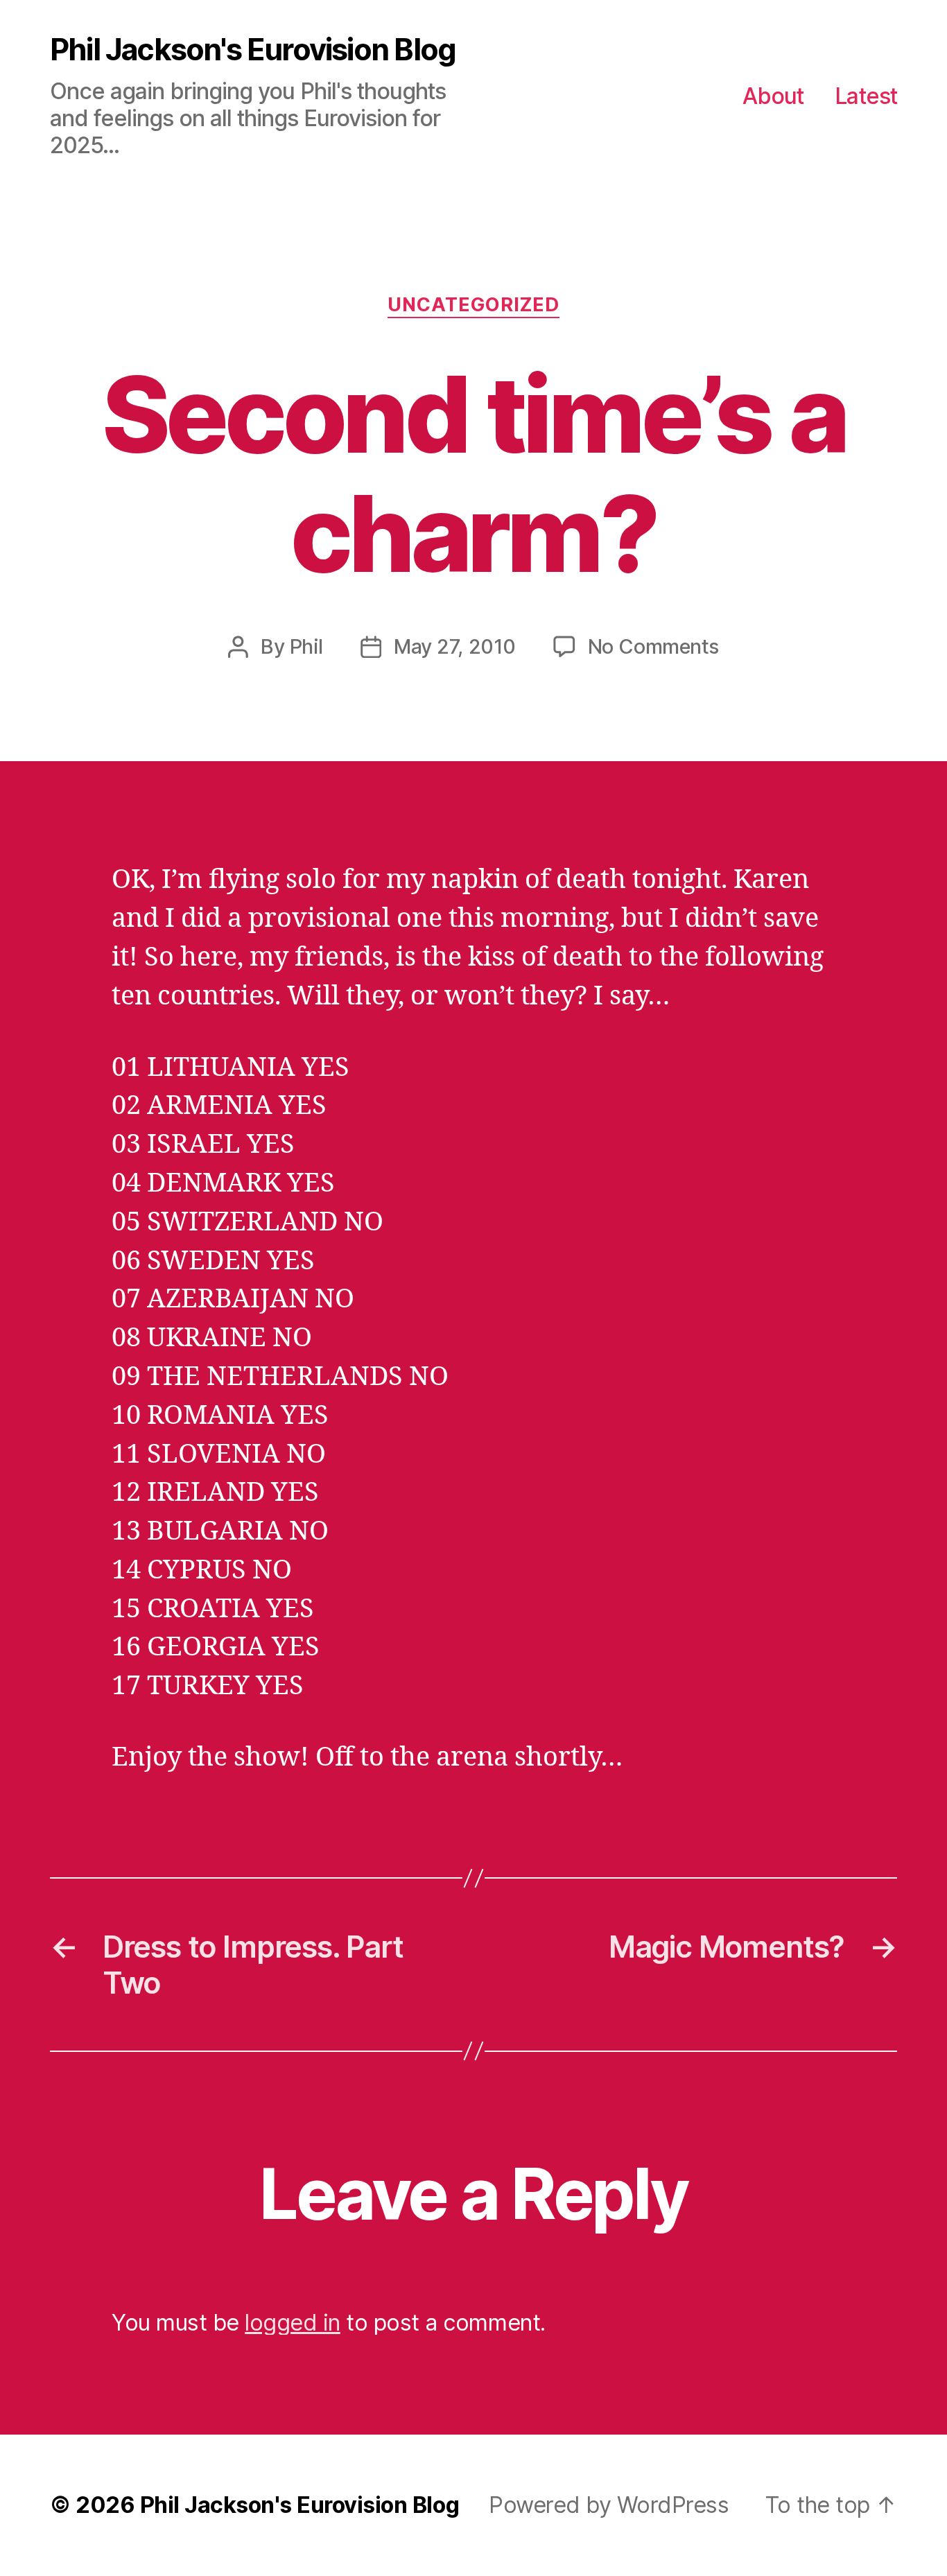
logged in (293, 2323)
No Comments (653, 646)
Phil (306, 646)
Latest (866, 96)
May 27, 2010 (454, 646)
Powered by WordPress (609, 2505)
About (773, 96)
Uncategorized (473, 305)
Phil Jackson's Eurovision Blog (253, 50)
